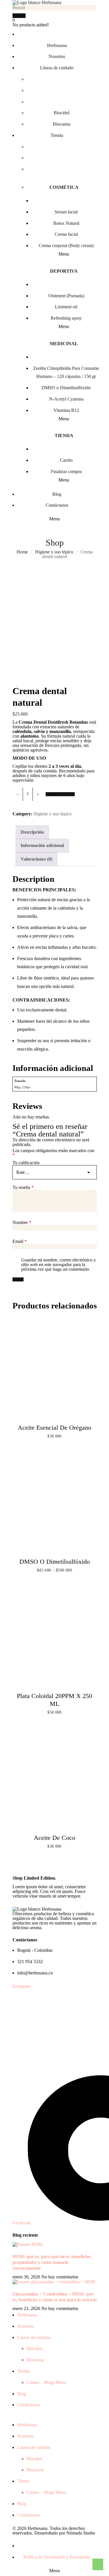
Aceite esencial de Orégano (54, 1428)
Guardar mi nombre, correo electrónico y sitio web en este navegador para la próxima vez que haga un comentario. (59, 1265)
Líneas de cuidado (34, 2337)
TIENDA (64, 436)
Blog (22, 2394)
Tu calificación (26, 1163)
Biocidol (34, 2348)
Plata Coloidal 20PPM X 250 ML (54, 1700)
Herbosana (27, 2315)
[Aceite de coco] (55, 1780)
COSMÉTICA (64, 187)
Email (20, 1241)
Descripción (32, 832)
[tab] (32, 832)
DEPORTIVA (64, 271)
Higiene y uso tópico (54, 552)
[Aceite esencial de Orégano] (55, 1370)
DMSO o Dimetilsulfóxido (55, 1562)
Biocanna (35, 2360)
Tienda (23, 2371)
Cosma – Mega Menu (46, 2382)
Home (22, 552)
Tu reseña (23, 1187)
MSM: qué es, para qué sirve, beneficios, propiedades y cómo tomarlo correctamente (52, 2262)
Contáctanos (28, 2405)
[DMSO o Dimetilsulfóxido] (55, 1504)
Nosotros (25, 2326)
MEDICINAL (64, 344)
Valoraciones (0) (36, 859)
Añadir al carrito (60, 794)
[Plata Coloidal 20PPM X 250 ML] (55, 1638)
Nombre (22, 1223)
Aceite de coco (54, 1838)
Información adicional (42, 845)
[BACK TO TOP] (97, 2564)
